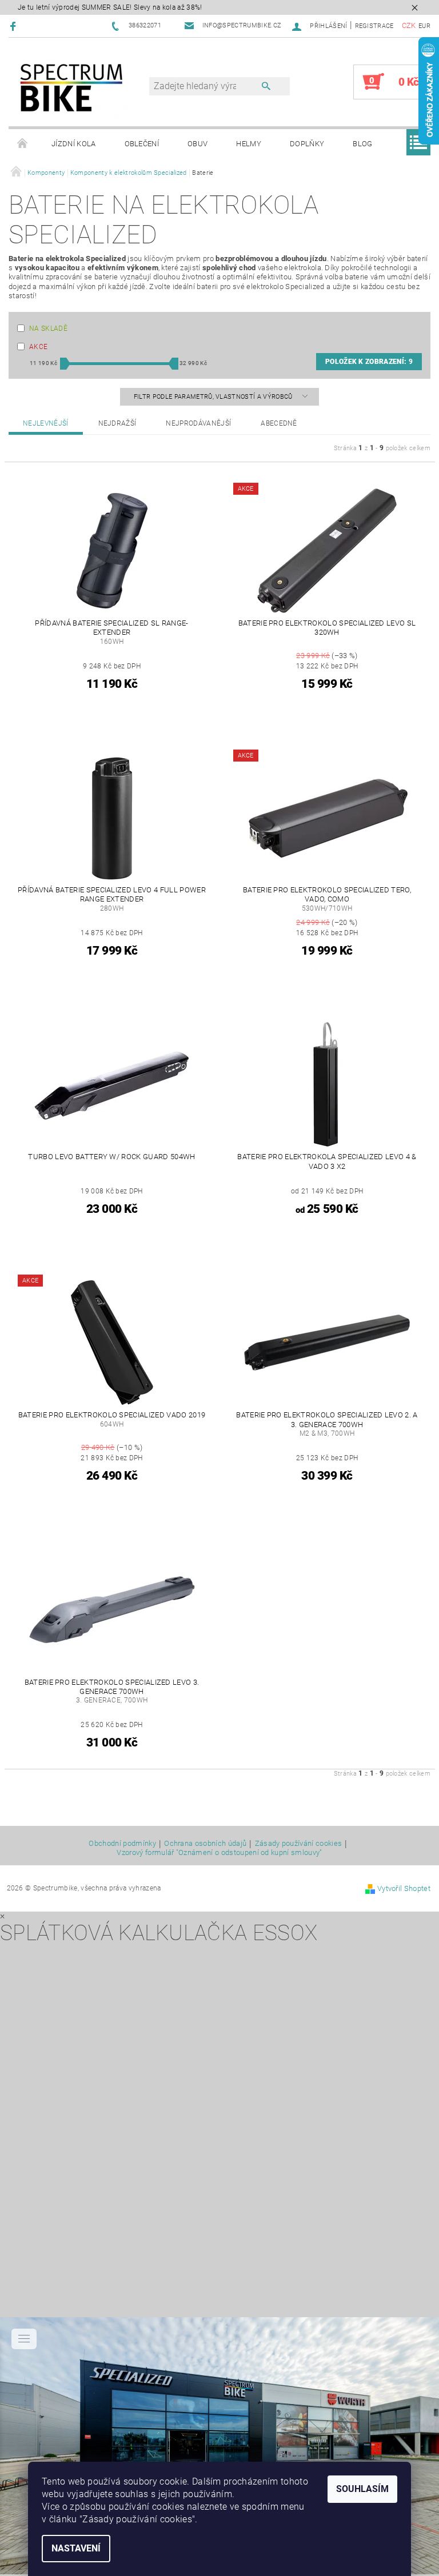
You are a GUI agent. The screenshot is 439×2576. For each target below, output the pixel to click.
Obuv (197, 144)
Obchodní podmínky (122, 1844)
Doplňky (307, 144)
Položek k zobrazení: (369, 362)
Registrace (374, 26)
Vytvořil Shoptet (404, 1888)
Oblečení (142, 144)
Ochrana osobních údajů (205, 1844)
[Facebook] (15, 26)
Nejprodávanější (198, 423)
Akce (38, 347)
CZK (409, 25)
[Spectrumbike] (71, 88)
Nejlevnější (46, 423)
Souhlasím (362, 2489)
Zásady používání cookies (299, 1844)
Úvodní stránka (23, 144)
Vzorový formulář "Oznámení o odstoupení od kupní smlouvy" (219, 1852)
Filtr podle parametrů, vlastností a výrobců (214, 397)
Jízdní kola (74, 144)
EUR (424, 26)
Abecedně (279, 423)
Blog (362, 144)
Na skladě (48, 328)
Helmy (249, 144)
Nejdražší (117, 423)
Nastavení (76, 2548)
